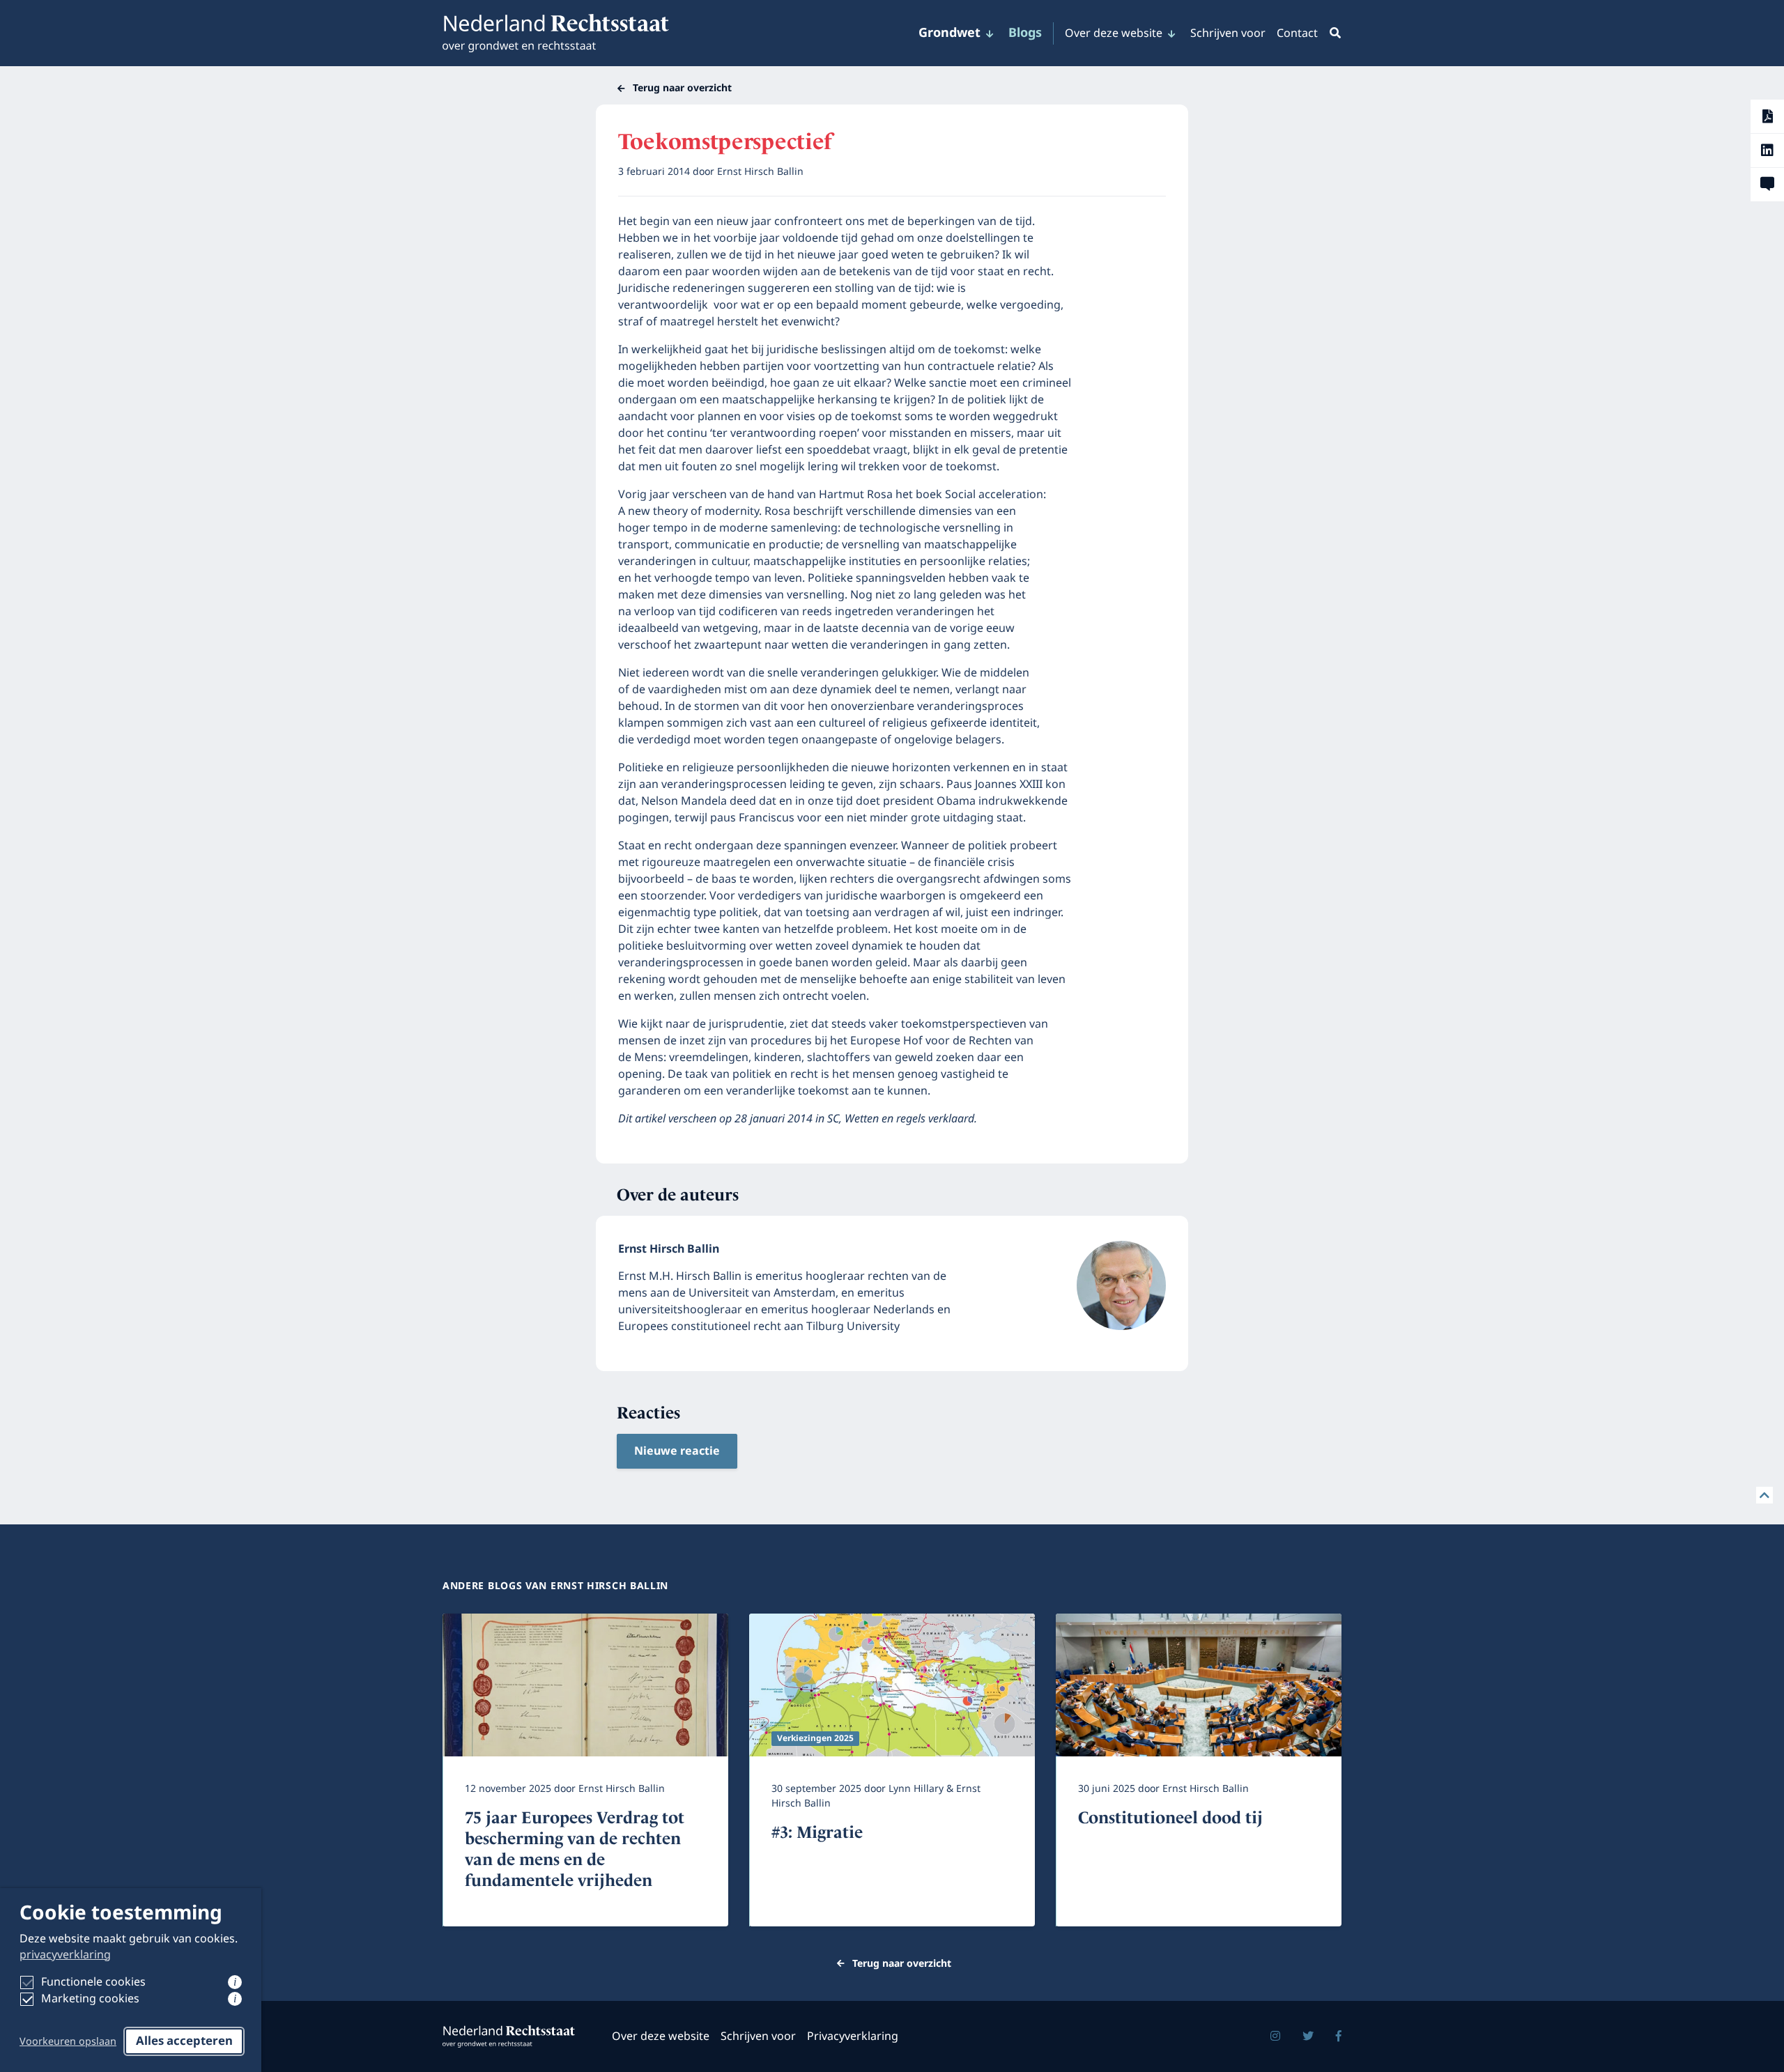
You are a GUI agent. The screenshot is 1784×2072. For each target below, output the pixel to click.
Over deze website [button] (1114, 33)
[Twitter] (1308, 2036)
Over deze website (661, 2036)
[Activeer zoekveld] (1332, 33)
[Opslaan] (1767, 116)
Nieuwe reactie (677, 1451)
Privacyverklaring (853, 2036)
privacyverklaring (65, 1955)
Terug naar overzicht (682, 88)
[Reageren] (1767, 185)
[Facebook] (1339, 2036)
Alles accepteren (184, 2041)
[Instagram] (1275, 2036)
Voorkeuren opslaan (68, 2042)
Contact (1297, 33)
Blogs (1025, 33)
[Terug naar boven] (1764, 1495)
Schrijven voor (1228, 33)
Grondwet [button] (949, 33)
